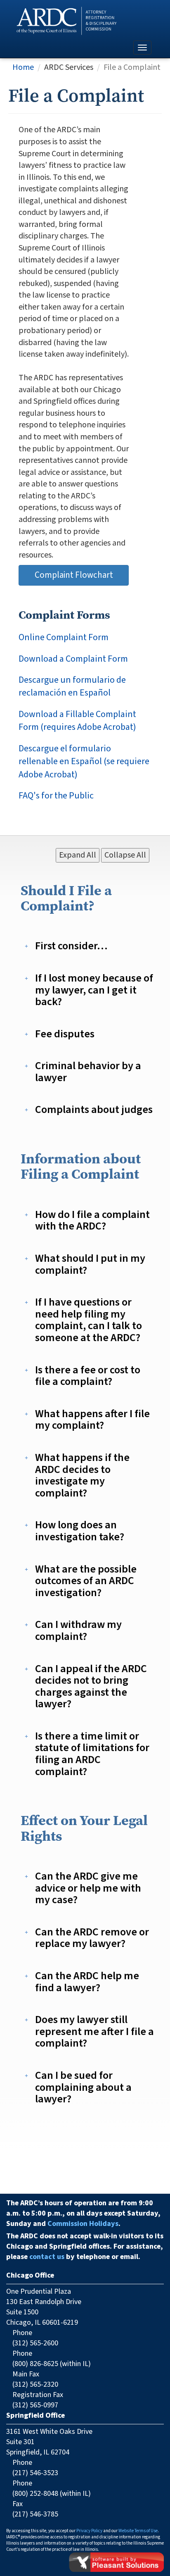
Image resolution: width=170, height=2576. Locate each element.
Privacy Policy (89, 2531)
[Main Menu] (142, 48)
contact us (47, 2257)
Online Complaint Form (64, 637)
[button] (72, 946)
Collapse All (125, 855)
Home (23, 67)
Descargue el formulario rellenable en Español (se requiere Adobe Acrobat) (84, 762)
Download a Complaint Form (73, 659)
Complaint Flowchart (74, 575)
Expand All (78, 855)
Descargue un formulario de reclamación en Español (72, 686)
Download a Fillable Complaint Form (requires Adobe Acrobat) (77, 721)
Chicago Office (30, 2275)
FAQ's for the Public (56, 796)
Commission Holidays (83, 2224)
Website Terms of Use (138, 2531)
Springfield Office (35, 2415)
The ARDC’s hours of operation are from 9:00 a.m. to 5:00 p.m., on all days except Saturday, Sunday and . (83, 2213)
